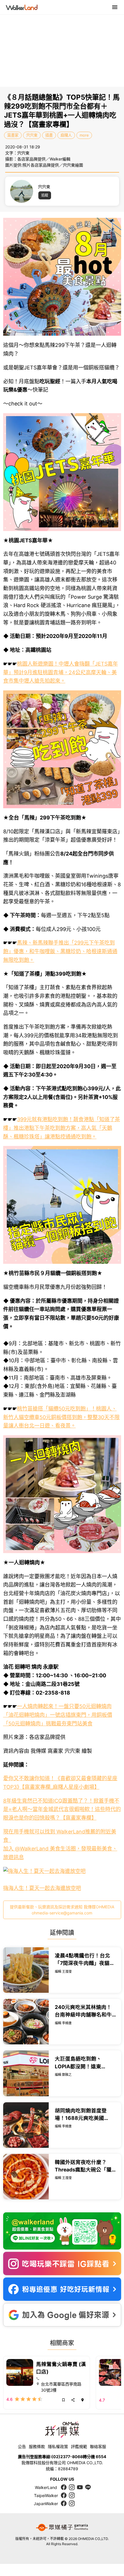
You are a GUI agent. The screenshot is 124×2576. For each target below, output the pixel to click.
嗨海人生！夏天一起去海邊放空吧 (42, 1888)
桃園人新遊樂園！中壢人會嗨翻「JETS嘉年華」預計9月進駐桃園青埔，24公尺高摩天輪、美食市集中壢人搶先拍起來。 (61, 672)
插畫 (49, 135)
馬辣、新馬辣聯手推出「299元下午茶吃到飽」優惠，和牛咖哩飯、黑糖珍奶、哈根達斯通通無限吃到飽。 (60, 951)
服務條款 (37, 2446)
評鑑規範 (79, 2446)
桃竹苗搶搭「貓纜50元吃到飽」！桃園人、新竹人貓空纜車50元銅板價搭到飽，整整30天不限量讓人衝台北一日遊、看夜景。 (61, 1417)
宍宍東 (32, 135)
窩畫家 (13, 135)
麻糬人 (66, 135)
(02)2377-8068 (67, 2457)
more (84, 135)
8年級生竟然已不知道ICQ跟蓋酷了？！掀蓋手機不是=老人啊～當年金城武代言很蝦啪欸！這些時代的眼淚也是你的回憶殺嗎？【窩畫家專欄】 (62, 1809)
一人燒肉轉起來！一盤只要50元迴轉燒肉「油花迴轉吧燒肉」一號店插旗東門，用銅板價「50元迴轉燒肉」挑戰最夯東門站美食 (58, 1715)
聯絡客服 (98, 2446)
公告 (22, 2446)
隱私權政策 (58, 2446)
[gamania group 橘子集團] (62, 2528)
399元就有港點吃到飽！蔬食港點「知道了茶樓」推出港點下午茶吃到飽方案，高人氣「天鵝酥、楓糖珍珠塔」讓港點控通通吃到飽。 (62, 1128)
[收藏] (63, 2400)
